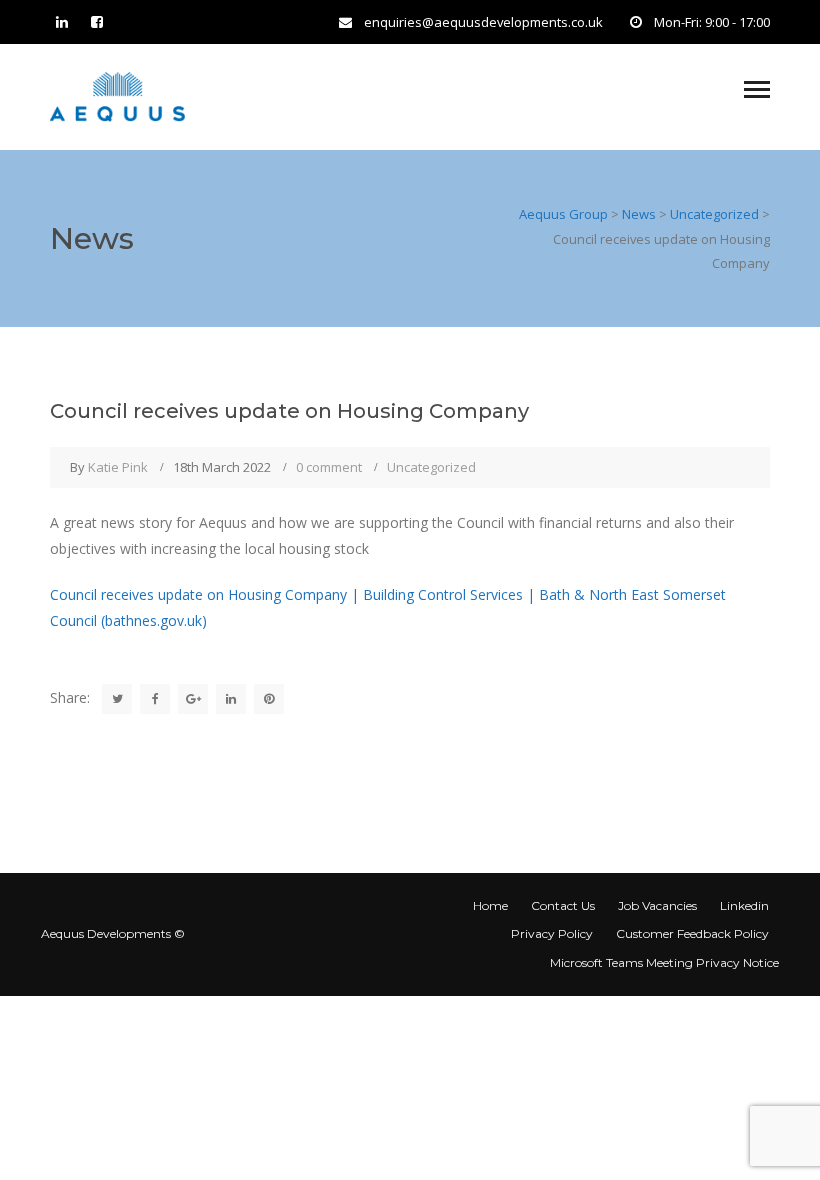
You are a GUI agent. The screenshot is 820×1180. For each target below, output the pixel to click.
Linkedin (744, 905)
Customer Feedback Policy (692, 933)
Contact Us (563, 905)
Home (490, 905)
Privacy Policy (552, 933)
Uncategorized (431, 467)
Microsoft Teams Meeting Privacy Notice (664, 962)
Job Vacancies (657, 905)
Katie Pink (118, 467)
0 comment (329, 467)
